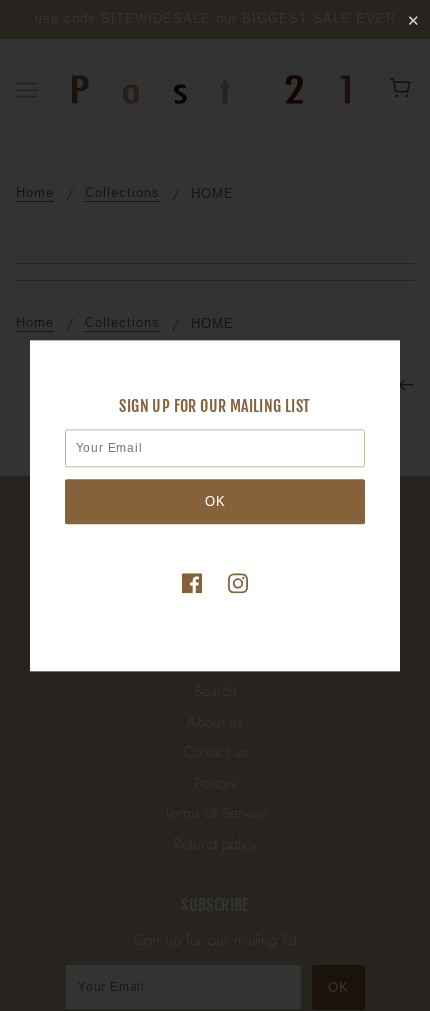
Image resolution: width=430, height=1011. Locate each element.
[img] (192, 582)
